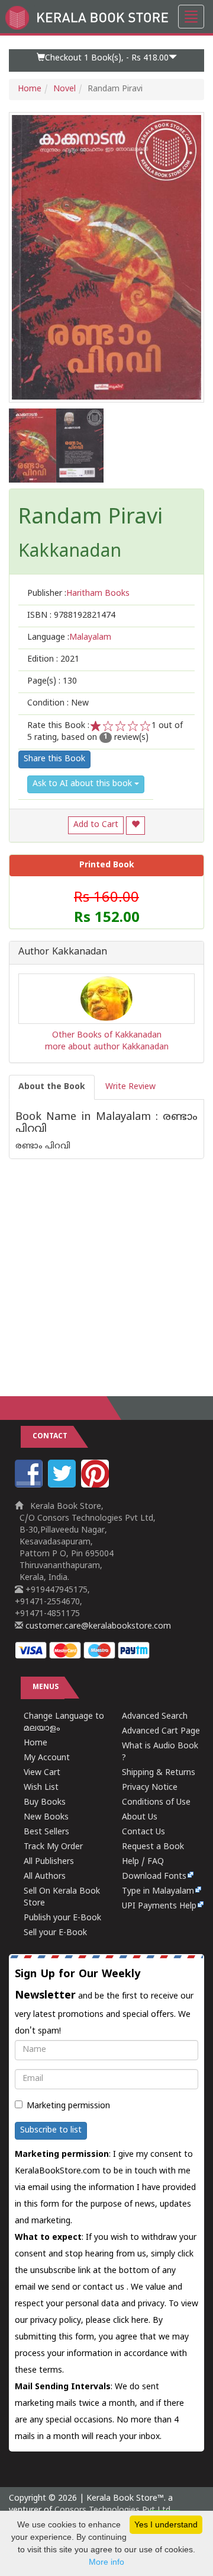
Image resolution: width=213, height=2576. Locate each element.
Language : (69, 638)
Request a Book (153, 1847)
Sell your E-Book (55, 1933)
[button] (106, 60)
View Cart (42, 1773)
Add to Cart (96, 825)
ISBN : (71, 616)
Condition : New (58, 703)
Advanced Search (155, 1717)
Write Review (130, 1087)
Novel (64, 89)
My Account (47, 1758)
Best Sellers (46, 1832)
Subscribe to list (51, 2130)
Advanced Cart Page (161, 1731)
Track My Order (53, 1847)
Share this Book (54, 759)
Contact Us (143, 1832)
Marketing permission (68, 2106)
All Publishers (49, 1862)
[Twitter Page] (63, 1485)
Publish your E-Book (62, 1918)
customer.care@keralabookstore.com (97, 1627)
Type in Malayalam (158, 1892)
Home (30, 89)
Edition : (53, 660)
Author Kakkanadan (63, 953)
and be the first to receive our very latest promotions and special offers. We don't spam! (104, 2002)
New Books (46, 1817)
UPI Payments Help (159, 1906)
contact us (105, 2288)
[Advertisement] (106, 1266)
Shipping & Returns (159, 1773)
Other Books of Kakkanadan (107, 1035)
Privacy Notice (150, 1788)
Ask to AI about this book (83, 784)
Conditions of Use (156, 1803)
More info (106, 2562)
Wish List (41, 1788)
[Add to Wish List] (135, 826)
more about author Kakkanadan (107, 1047)
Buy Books (45, 1803)
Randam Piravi (91, 519)
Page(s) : (52, 681)
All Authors (45, 1877)
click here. (133, 2321)
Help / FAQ (143, 1862)
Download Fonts (154, 1877)
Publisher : (78, 594)
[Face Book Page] (30, 1485)
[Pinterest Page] (96, 1485)
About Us (140, 1817)
